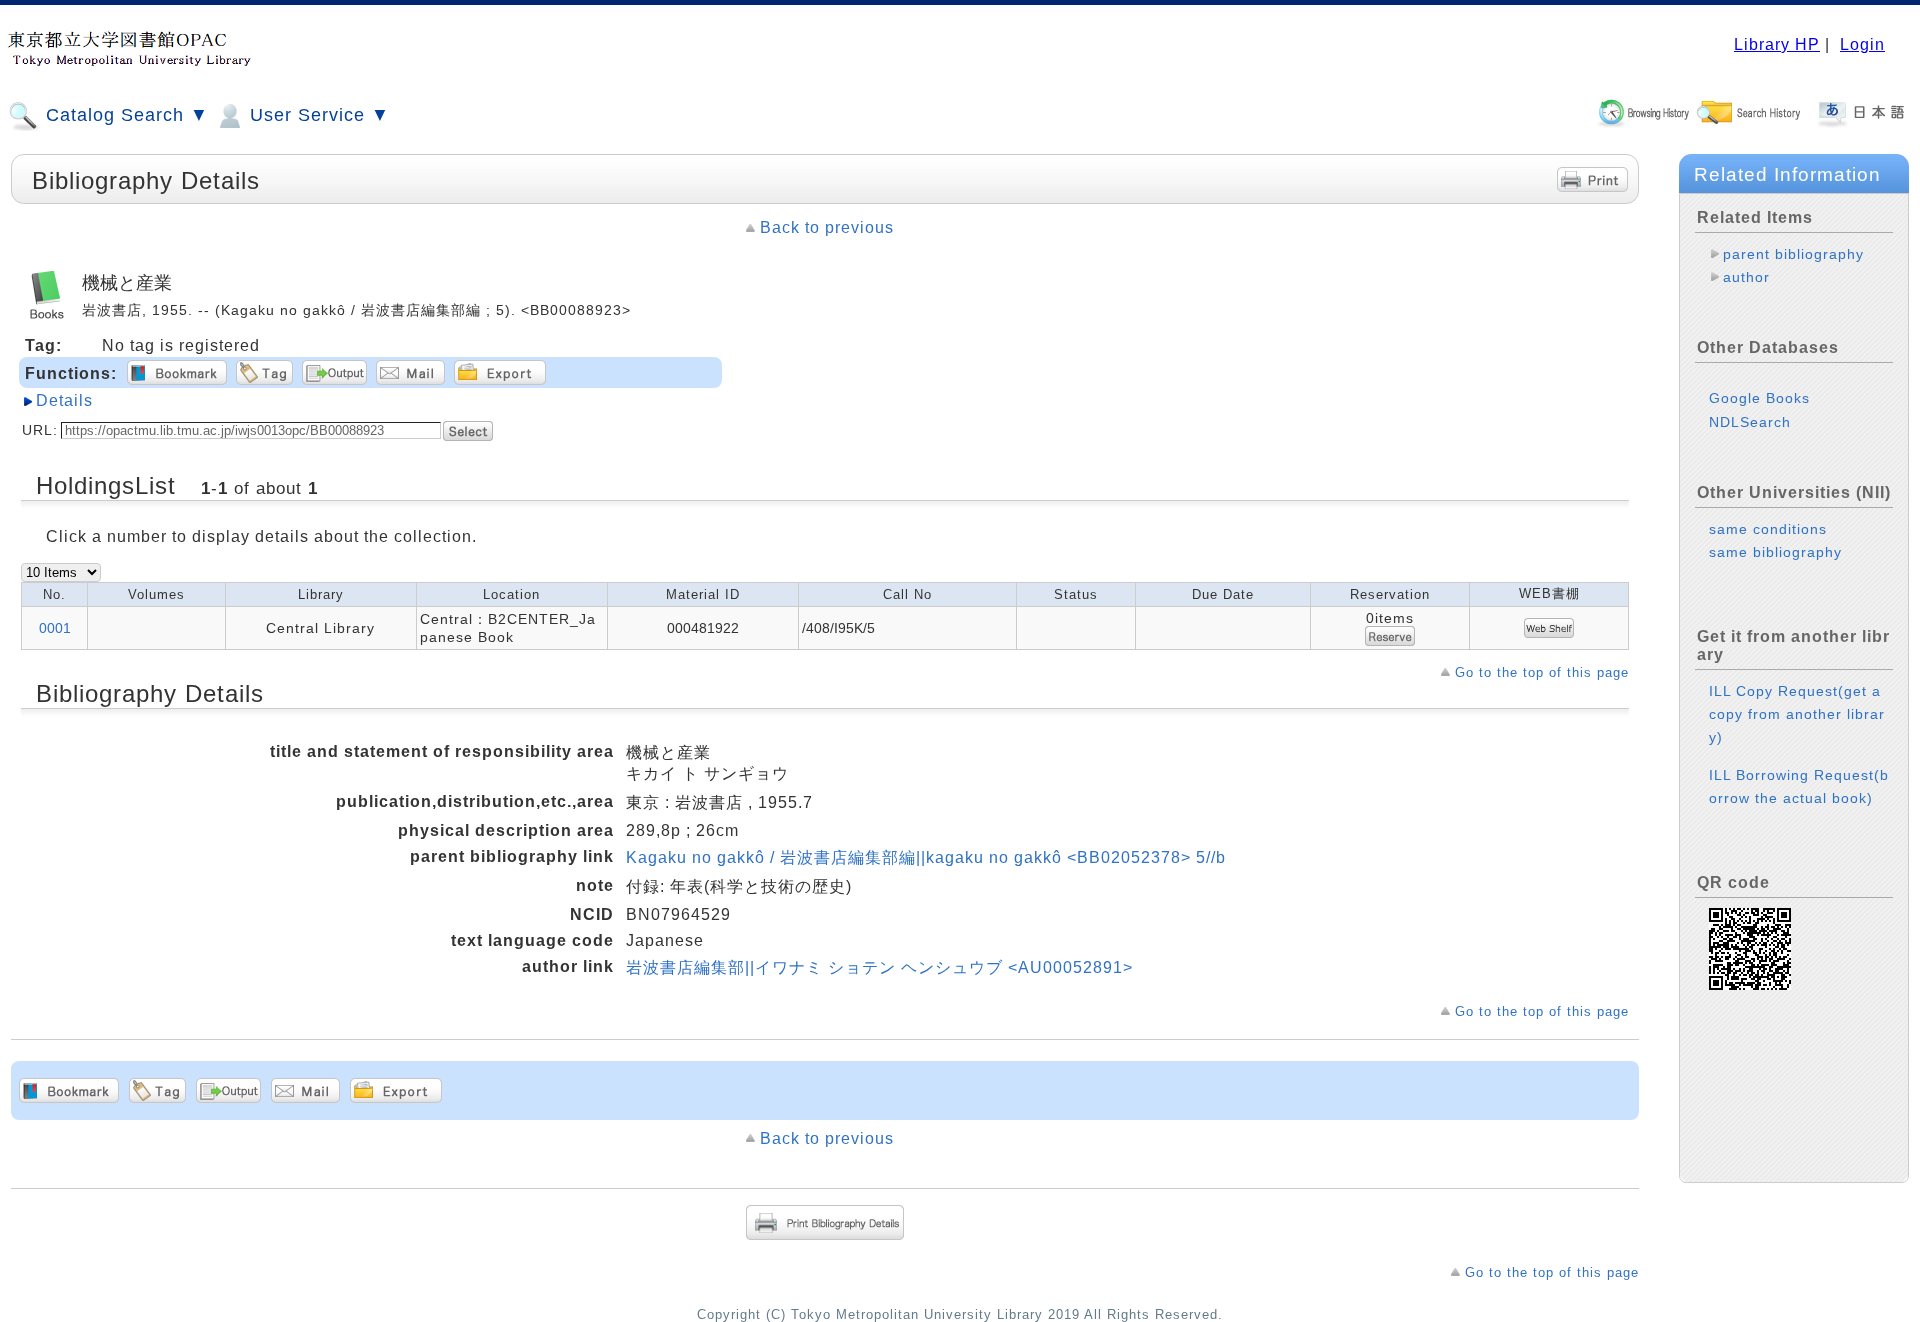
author (1746, 277)
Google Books (1759, 398)
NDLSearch (1750, 422)
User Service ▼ (317, 115)
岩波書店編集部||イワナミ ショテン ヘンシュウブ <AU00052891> (879, 967)
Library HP (1777, 44)
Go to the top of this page (1542, 672)
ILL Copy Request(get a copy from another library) (1797, 714)
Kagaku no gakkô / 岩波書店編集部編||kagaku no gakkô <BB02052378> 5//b (926, 857)
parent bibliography (1793, 254)
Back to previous (827, 227)
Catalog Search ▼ (124, 115)
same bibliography (1775, 552)
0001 (55, 628)
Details (64, 400)
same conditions (1768, 529)
